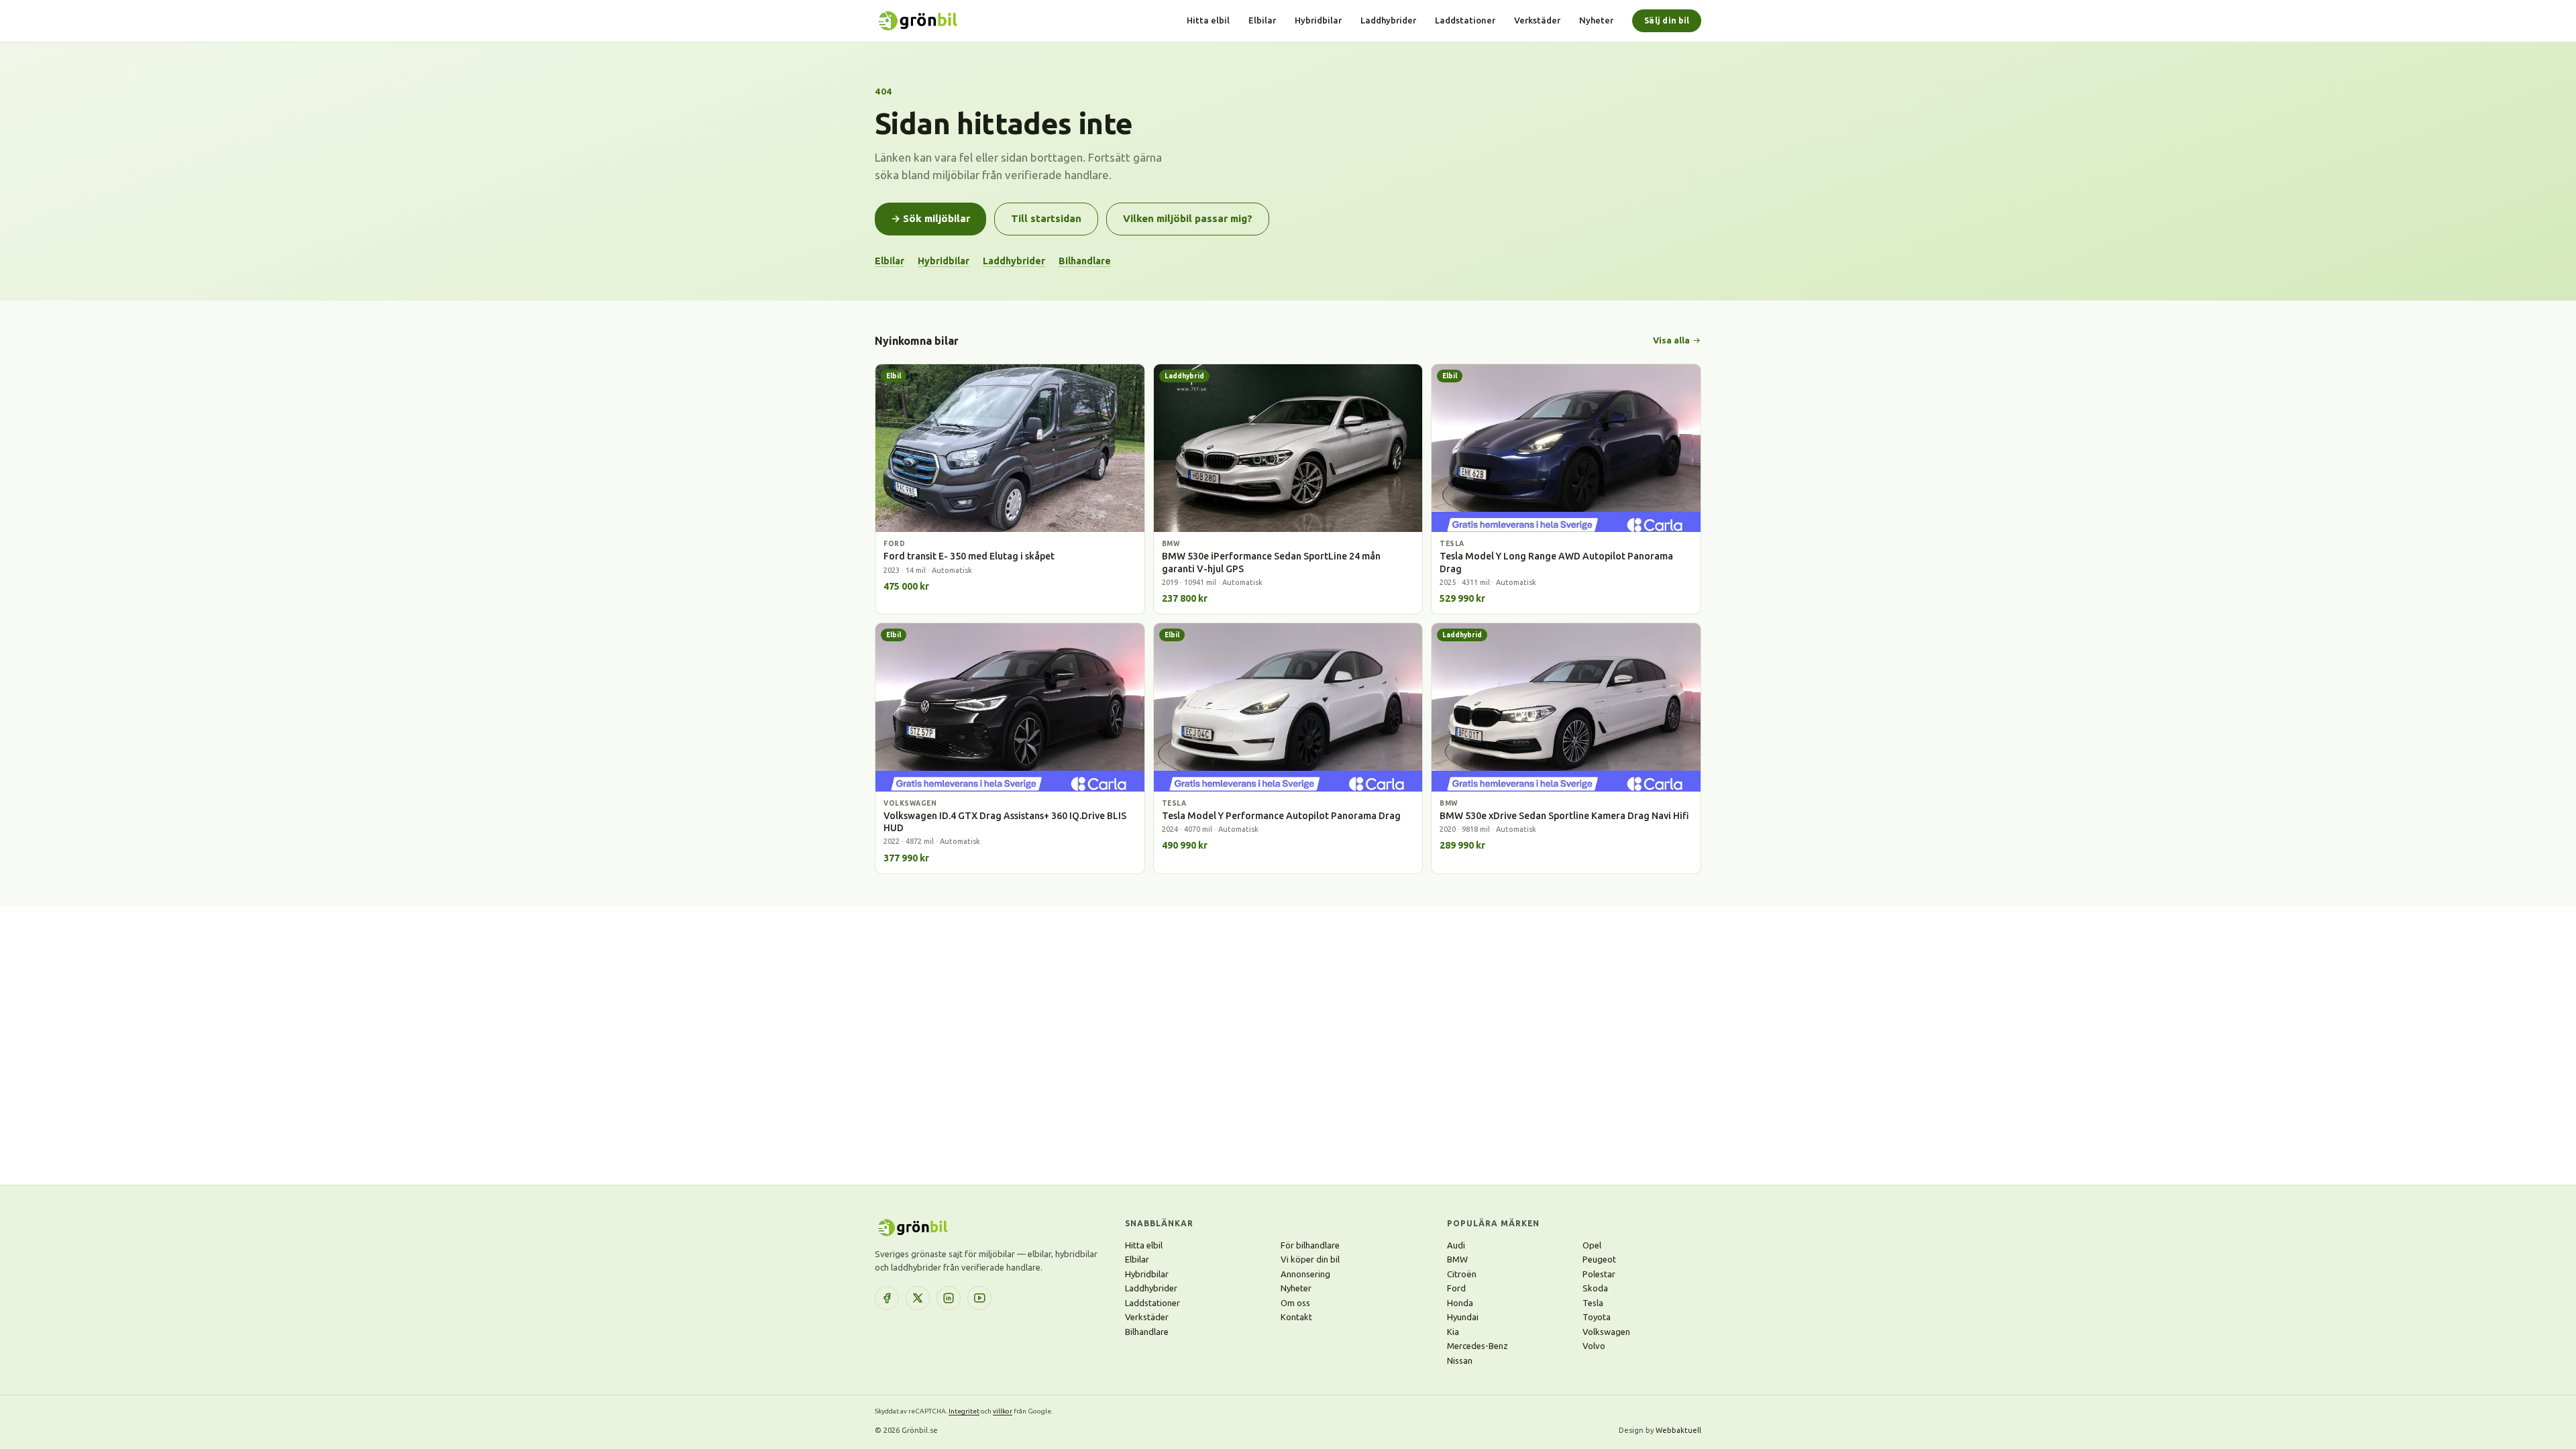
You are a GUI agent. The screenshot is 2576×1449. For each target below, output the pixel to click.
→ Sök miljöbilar (930, 218)
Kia (1453, 1332)
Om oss (1295, 1303)
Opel (1592, 1245)
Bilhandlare (1085, 261)
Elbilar (1262, 20)
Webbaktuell (1678, 1430)
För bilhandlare (1310, 1245)
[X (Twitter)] (918, 1298)
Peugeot (1599, 1259)
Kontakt (1296, 1317)
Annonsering (1305, 1274)
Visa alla (1671, 340)
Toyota (1597, 1317)
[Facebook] (887, 1298)
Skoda (1595, 1288)
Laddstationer (1465, 20)
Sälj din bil (1667, 20)
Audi (1456, 1245)
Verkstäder (1537, 20)
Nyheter (1596, 20)
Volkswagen (1606, 1332)
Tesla (1593, 1303)
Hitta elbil (1208, 20)
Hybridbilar (1318, 20)
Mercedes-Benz (1478, 1346)
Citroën (1462, 1274)
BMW (1457, 1259)
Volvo (1594, 1346)
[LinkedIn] (949, 1298)
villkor (1003, 1411)
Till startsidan (1046, 218)
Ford (1456, 1288)
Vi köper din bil (1310, 1259)
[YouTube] (979, 1298)
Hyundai (1463, 1317)
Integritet (964, 1411)
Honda (1460, 1303)
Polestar (1599, 1274)
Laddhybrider (1388, 20)
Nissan (1460, 1360)
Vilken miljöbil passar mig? (1188, 218)
